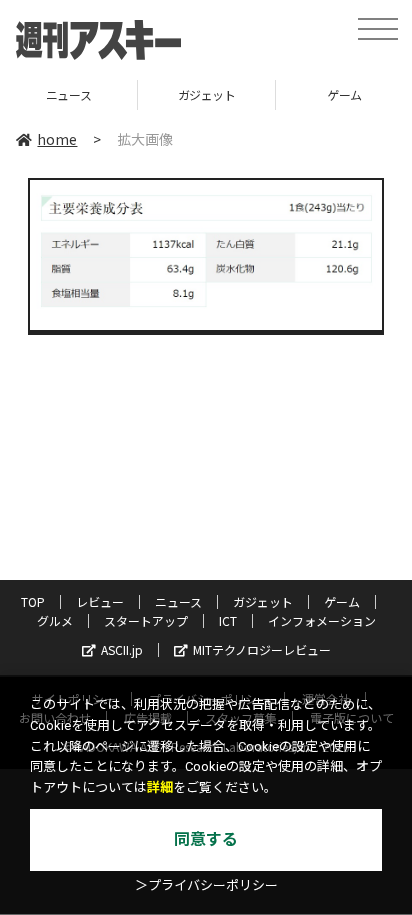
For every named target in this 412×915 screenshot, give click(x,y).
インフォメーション (322, 620)
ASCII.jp (122, 649)
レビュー (100, 601)
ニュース (178, 601)
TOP (33, 601)
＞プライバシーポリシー (206, 885)
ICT (228, 620)
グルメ (55, 620)
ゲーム (314, 94)
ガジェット (176, 94)
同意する (206, 839)
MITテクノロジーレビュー (262, 649)
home (57, 139)
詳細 (160, 787)
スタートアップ (146, 620)
